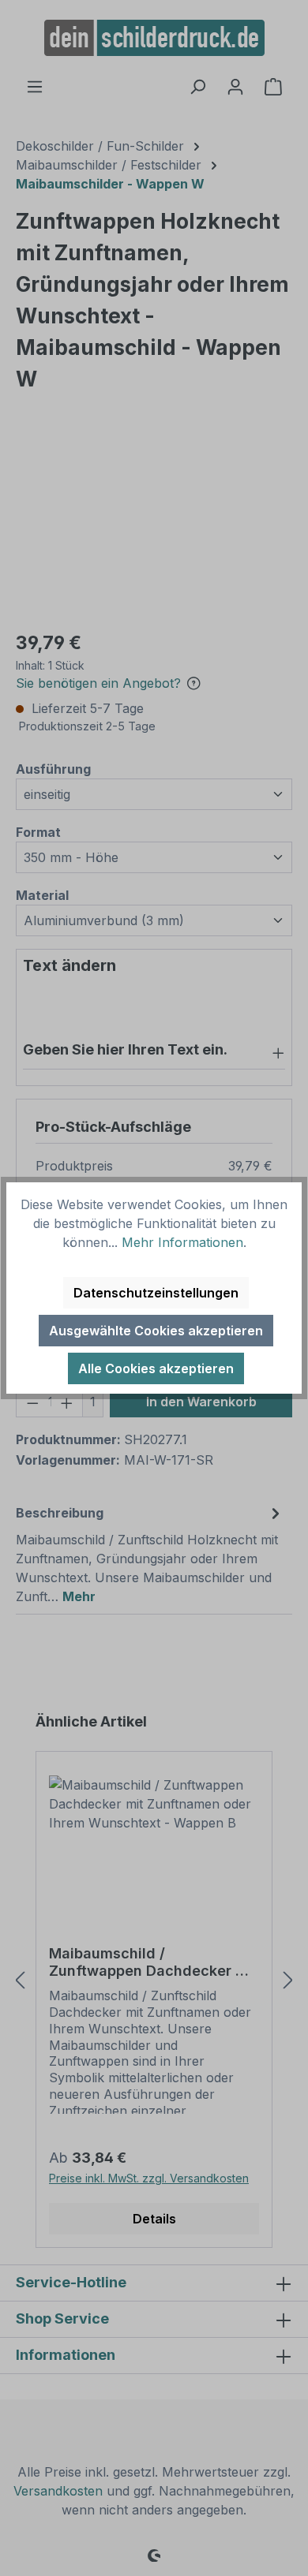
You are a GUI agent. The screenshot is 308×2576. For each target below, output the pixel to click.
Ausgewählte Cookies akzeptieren (156, 1331)
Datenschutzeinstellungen (156, 1293)
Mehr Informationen (182, 1242)
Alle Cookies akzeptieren (156, 1368)
